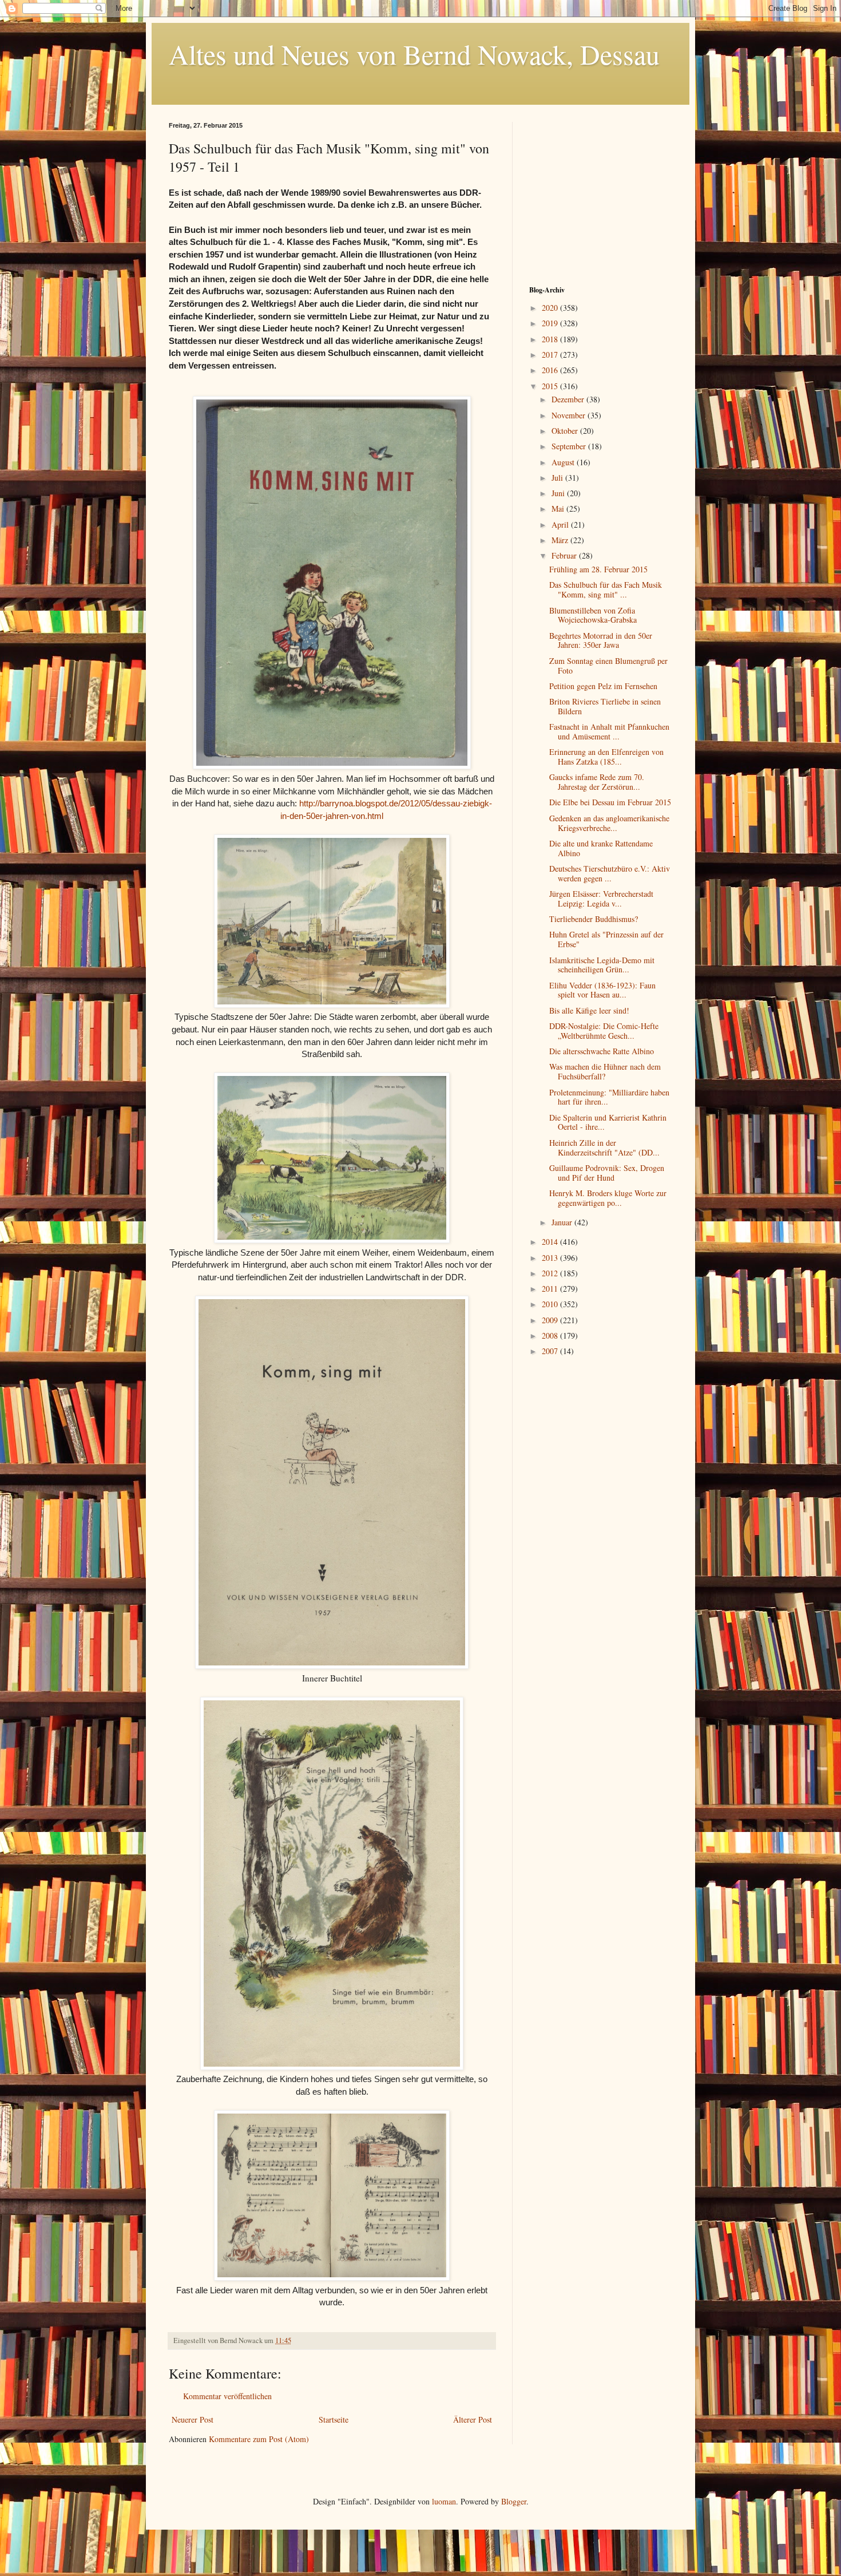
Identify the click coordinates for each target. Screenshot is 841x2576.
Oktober (566, 431)
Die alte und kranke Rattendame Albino (601, 848)
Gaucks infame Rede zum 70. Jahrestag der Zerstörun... (597, 782)
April (561, 525)
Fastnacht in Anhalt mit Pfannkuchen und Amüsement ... (609, 731)
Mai (559, 509)
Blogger (514, 2501)
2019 (551, 323)
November (570, 415)
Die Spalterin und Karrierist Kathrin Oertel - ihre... (608, 1122)
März (561, 540)
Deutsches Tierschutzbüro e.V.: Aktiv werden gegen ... (610, 873)
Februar (565, 555)
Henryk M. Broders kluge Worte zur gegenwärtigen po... (608, 1198)
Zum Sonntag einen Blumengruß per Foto (608, 666)
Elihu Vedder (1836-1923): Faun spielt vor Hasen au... (602, 990)
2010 (551, 1304)
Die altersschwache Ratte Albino (602, 1051)
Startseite (334, 2419)
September (570, 446)
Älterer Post (473, 2419)
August (564, 462)
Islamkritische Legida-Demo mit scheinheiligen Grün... (602, 965)
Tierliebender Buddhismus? (594, 919)
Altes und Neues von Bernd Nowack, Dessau (414, 54)
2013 (551, 1258)
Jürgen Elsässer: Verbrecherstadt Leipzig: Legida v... (601, 899)
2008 (551, 1336)
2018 (551, 339)
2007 (551, 1351)
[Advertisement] (601, 193)
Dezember (569, 399)
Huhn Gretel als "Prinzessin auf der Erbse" (606, 939)
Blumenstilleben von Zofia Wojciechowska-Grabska (593, 615)
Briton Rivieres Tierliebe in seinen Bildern (605, 706)
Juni (559, 493)
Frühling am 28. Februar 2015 (598, 569)
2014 (551, 1242)
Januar (563, 1222)
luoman (444, 2501)
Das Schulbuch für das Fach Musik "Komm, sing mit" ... (606, 589)
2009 (551, 1320)
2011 (551, 1289)
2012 (551, 1273)
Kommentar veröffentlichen (227, 2396)
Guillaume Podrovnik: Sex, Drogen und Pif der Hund (607, 1173)
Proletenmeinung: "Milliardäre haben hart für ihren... (609, 1097)
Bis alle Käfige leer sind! (589, 1010)
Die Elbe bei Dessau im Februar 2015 (610, 802)
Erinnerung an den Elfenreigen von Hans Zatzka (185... (606, 757)
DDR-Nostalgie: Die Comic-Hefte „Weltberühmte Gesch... (604, 1031)
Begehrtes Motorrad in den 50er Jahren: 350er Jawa (601, 640)
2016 (551, 370)
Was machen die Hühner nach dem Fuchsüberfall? (605, 1071)
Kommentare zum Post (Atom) (259, 2439)
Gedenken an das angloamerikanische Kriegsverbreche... (609, 823)
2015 (551, 386)
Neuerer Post (193, 2419)
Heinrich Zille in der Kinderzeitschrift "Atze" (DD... (604, 1147)
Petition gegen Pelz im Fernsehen (603, 686)
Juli (558, 478)
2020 (551, 308)
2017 (551, 355)
